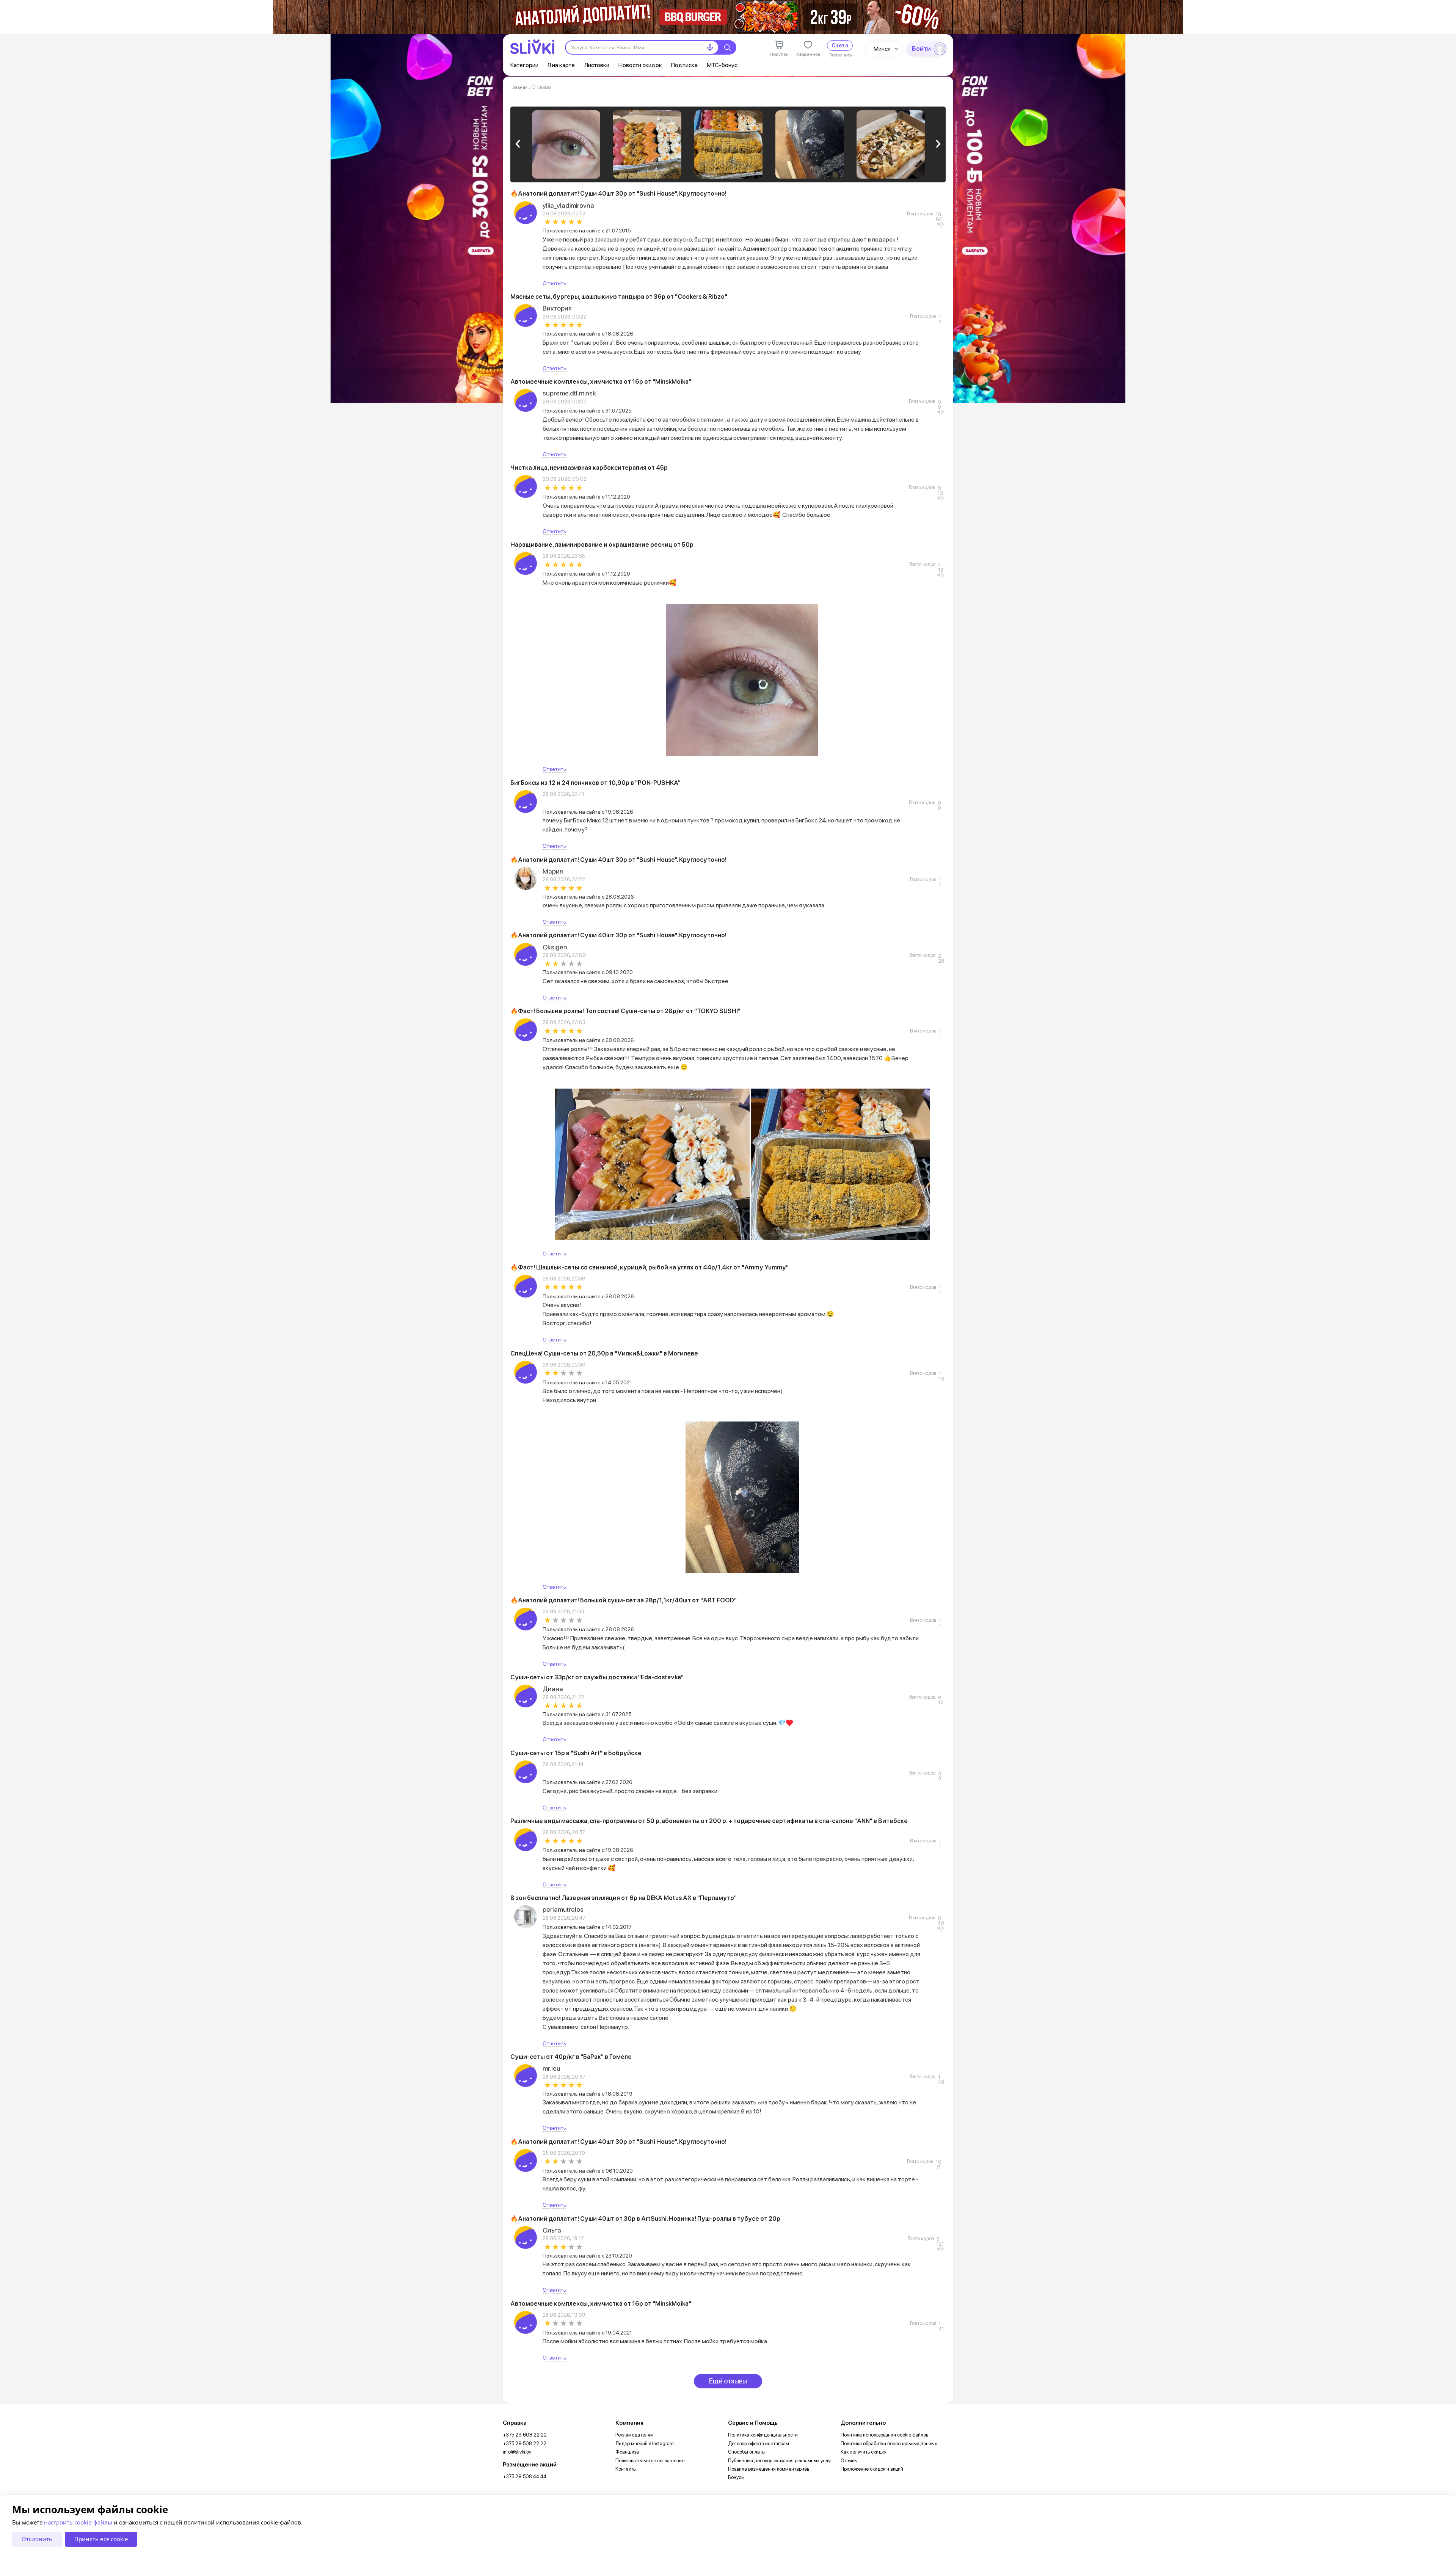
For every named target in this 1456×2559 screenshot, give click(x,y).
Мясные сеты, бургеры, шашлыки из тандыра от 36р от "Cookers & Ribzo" (619, 297)
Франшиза (627, 2452)
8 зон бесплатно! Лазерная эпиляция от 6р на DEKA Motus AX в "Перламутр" (624, 1898)
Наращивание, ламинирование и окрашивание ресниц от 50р (602, 545)
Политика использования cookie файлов (884, 2435)
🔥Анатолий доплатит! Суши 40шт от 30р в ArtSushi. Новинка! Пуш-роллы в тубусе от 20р (645, 2219)
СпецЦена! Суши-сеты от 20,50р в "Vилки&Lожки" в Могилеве (604, 1353)
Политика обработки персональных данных (889, 2444)
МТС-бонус (722, 65)
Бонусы (736, 2477)
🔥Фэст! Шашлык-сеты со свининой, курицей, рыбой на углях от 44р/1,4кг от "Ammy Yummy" (650, 1267)
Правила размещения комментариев (769, 2469)
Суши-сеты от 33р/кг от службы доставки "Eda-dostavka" (597, 1677)
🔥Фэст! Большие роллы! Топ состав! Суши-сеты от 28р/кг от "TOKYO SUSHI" (625, 1011)
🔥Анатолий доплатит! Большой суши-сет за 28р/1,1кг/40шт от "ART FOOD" (624, 1600)
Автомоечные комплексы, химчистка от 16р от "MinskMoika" (601, 382)
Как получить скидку (863, 2452)
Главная (519, 87)
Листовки (597, 65)
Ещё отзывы (728, 2381)
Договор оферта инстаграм (759, 2444)
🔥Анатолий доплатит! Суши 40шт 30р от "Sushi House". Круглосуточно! (618, 194)
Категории (524, 65)
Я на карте (561, 65)
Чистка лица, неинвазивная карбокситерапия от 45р (589, 468)
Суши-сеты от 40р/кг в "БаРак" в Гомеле (571, 2057)
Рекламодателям (635, 2435)
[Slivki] (532, 47)
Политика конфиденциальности (763, 2435)
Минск (882, 49)
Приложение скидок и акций (872, 2469)
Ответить (554, 283)
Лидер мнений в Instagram (645, 2444)
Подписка (684, 65)
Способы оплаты (747, 2452)
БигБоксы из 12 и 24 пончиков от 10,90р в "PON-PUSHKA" (595, 783)
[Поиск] (727, 47)
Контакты (626, 2469)
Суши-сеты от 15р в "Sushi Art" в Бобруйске (576, 1753)
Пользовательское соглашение (650, 2461)
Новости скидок (640, 65)
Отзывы (849, 2461)
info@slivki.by (517, 2452)
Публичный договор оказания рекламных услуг (780, 2461)
